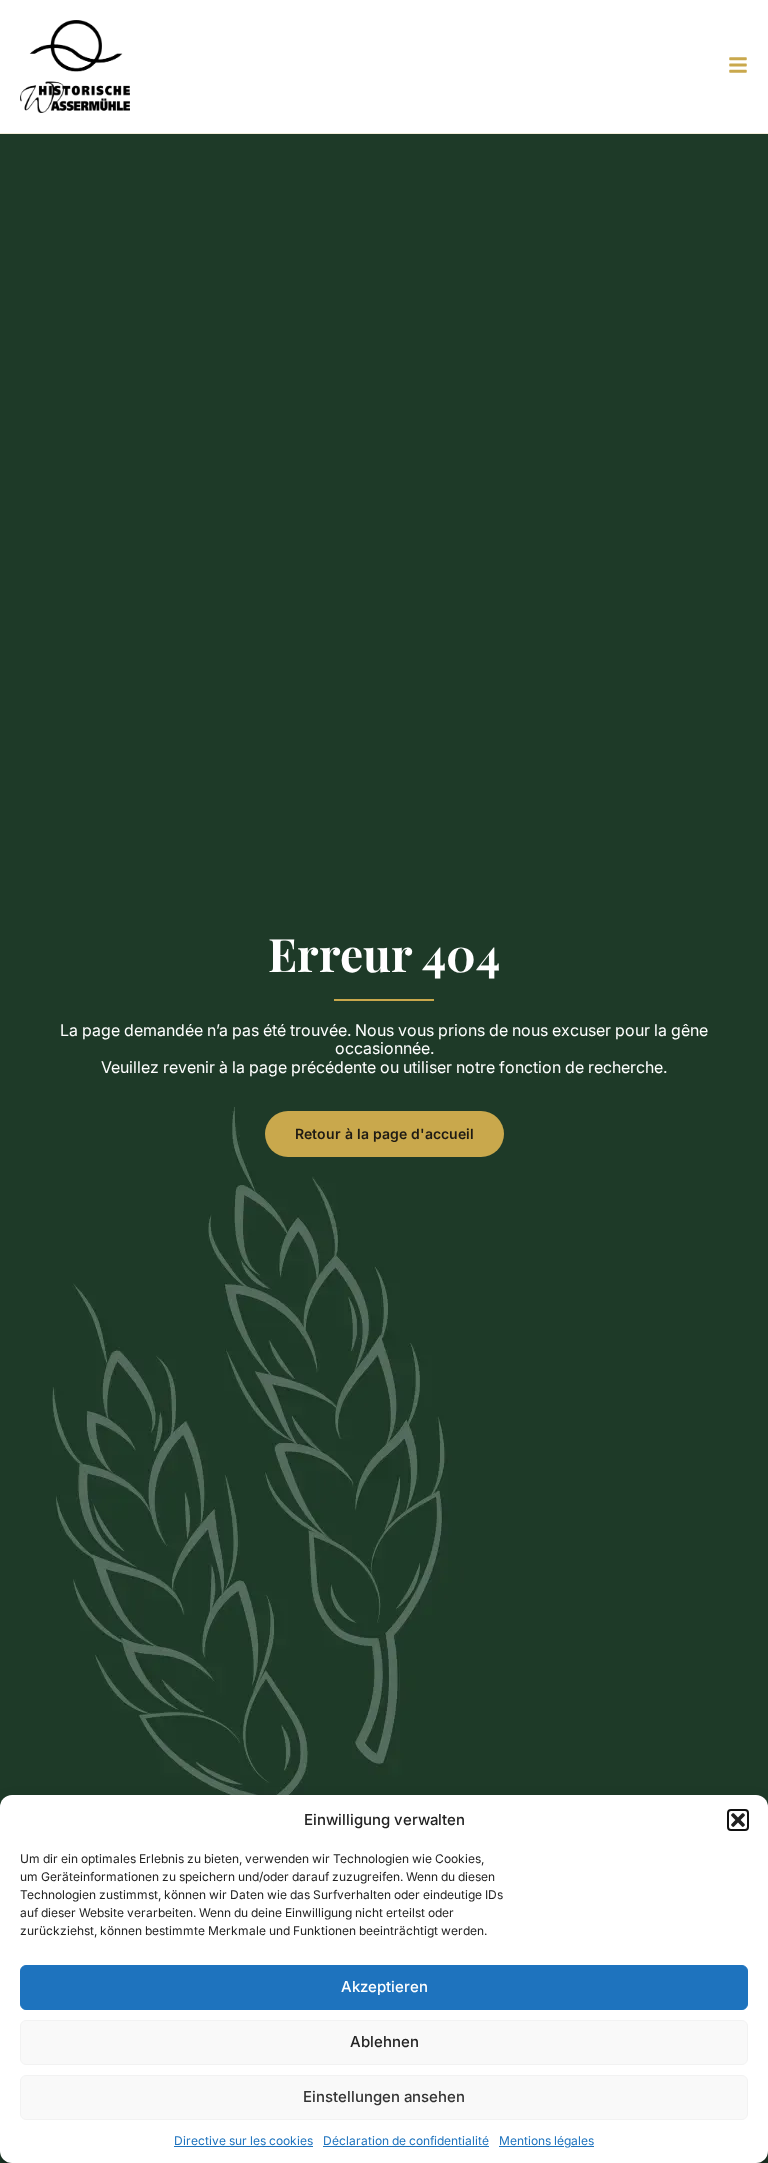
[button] (738, 1820)
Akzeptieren (384, 1986)
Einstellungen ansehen (384, 2096)
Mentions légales (546, 2140)
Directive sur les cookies (243, 2140)
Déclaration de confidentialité (406, 2140)
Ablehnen (384, 2041)
